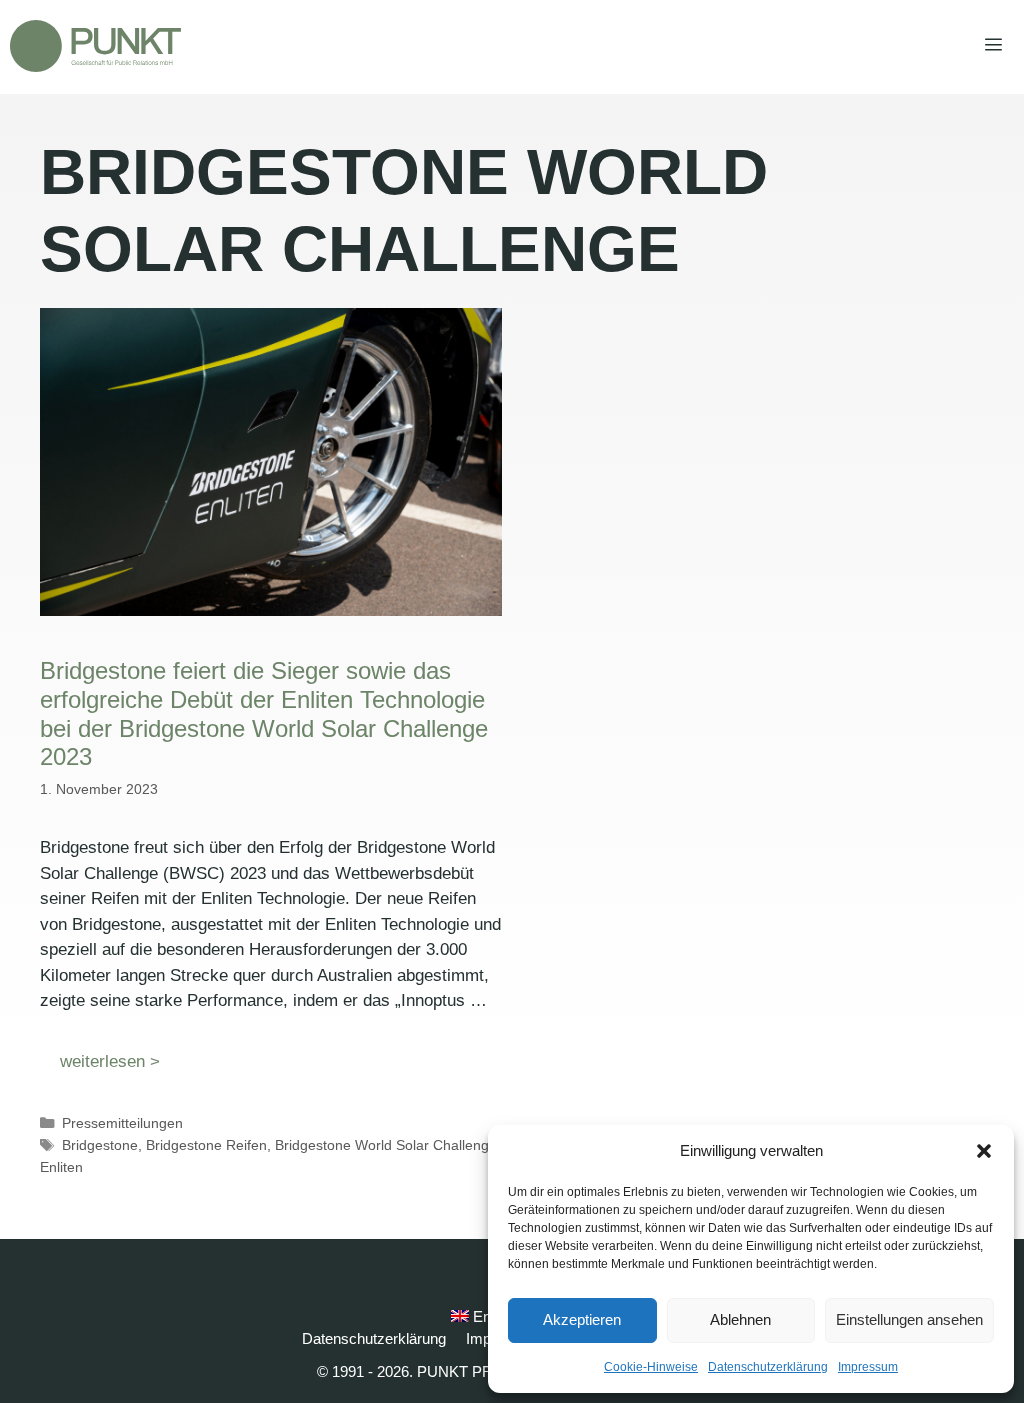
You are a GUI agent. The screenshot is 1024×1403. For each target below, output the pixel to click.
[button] (984, 1151)
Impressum (868, 1367)
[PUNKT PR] (95, 46)
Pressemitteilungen (122, 1123)
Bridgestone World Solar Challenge (386, 1145)
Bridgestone (100, 1145)
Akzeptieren (582, 1319)
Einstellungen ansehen (909, 1319)
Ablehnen (740, 1319)
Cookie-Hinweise (651, 1367)
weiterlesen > (110, 1061)
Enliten (61, 1167)
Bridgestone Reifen (206, 1145)
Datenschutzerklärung (768, 1367)
